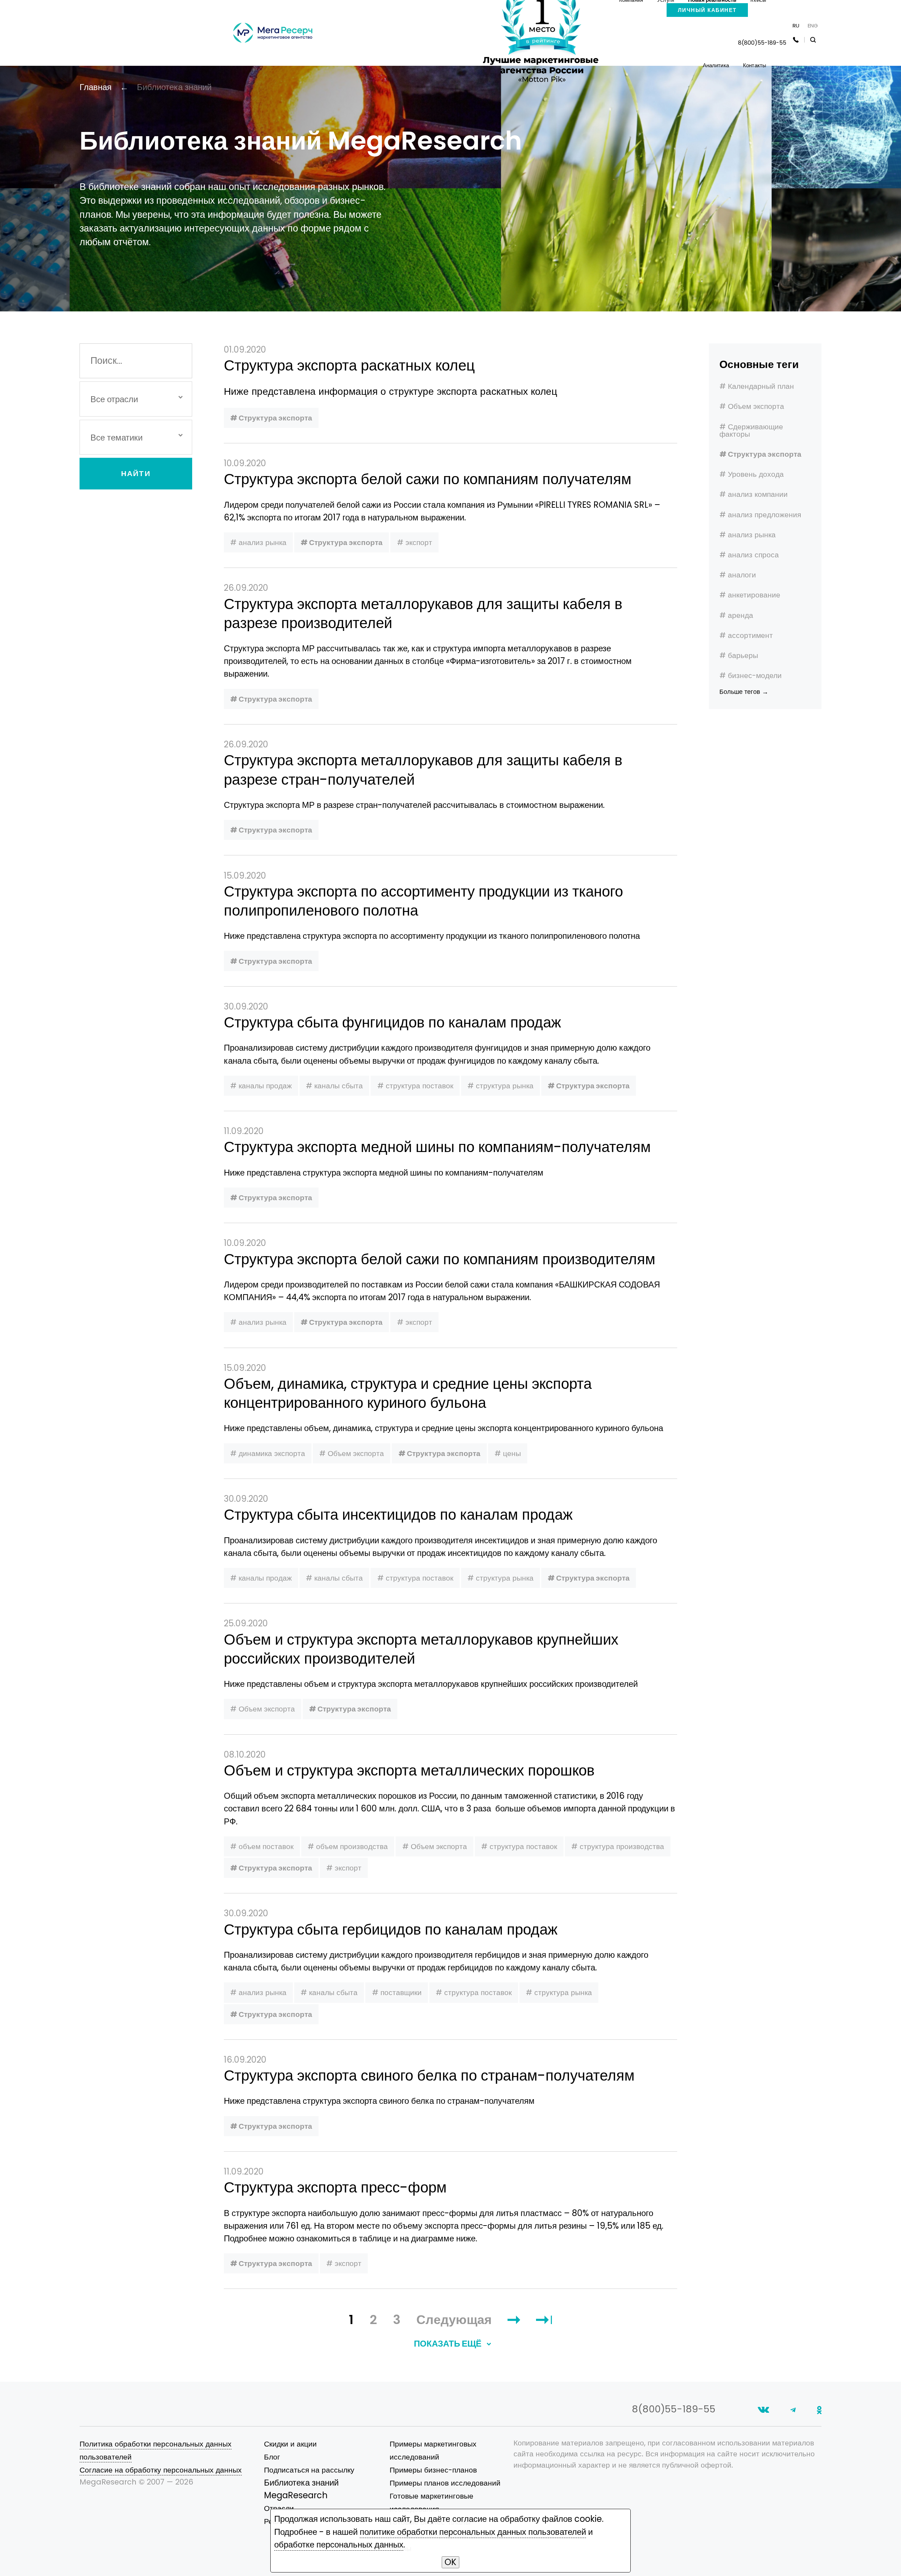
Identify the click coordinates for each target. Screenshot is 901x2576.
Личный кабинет (707, 10)
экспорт (419, 542)
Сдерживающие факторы (751, 430)
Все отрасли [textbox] (114, 399)
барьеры (743, 655)
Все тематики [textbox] (116, 438)
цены (512, 1453)
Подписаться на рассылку (309, 2470)
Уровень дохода (756, 474)
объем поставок (266, 1846)
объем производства (352, 1846)
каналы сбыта (339, 1086)
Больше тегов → (744, 692)
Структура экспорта (765, 454)
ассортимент (750, 635)
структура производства (622, 1846)
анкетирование (754, 595)
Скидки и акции (290, 2444)
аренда (741, 615)
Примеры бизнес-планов (433, 2470)
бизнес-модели (755, 675)
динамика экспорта (272, 1453)
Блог (272, 2457)
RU (796, 26)
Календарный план (761, 386)
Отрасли (279, 2508)
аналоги (742, 575)
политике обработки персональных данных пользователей (473, 2532)
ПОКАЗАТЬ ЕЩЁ (449, 2344)
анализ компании (758, 494)
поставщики (401, 1992)
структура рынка (505, 1086)
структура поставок (420, 1086)
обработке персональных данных (339, 2545)
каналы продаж (265, 1086)
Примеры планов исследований (445, 2483)
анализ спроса (753, 555)
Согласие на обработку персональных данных (161, 2470)
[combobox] (136, 399)
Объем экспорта (756, 406)
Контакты (755, 65)
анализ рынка (752, 535)
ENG (813, 26)
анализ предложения (764, 515)
